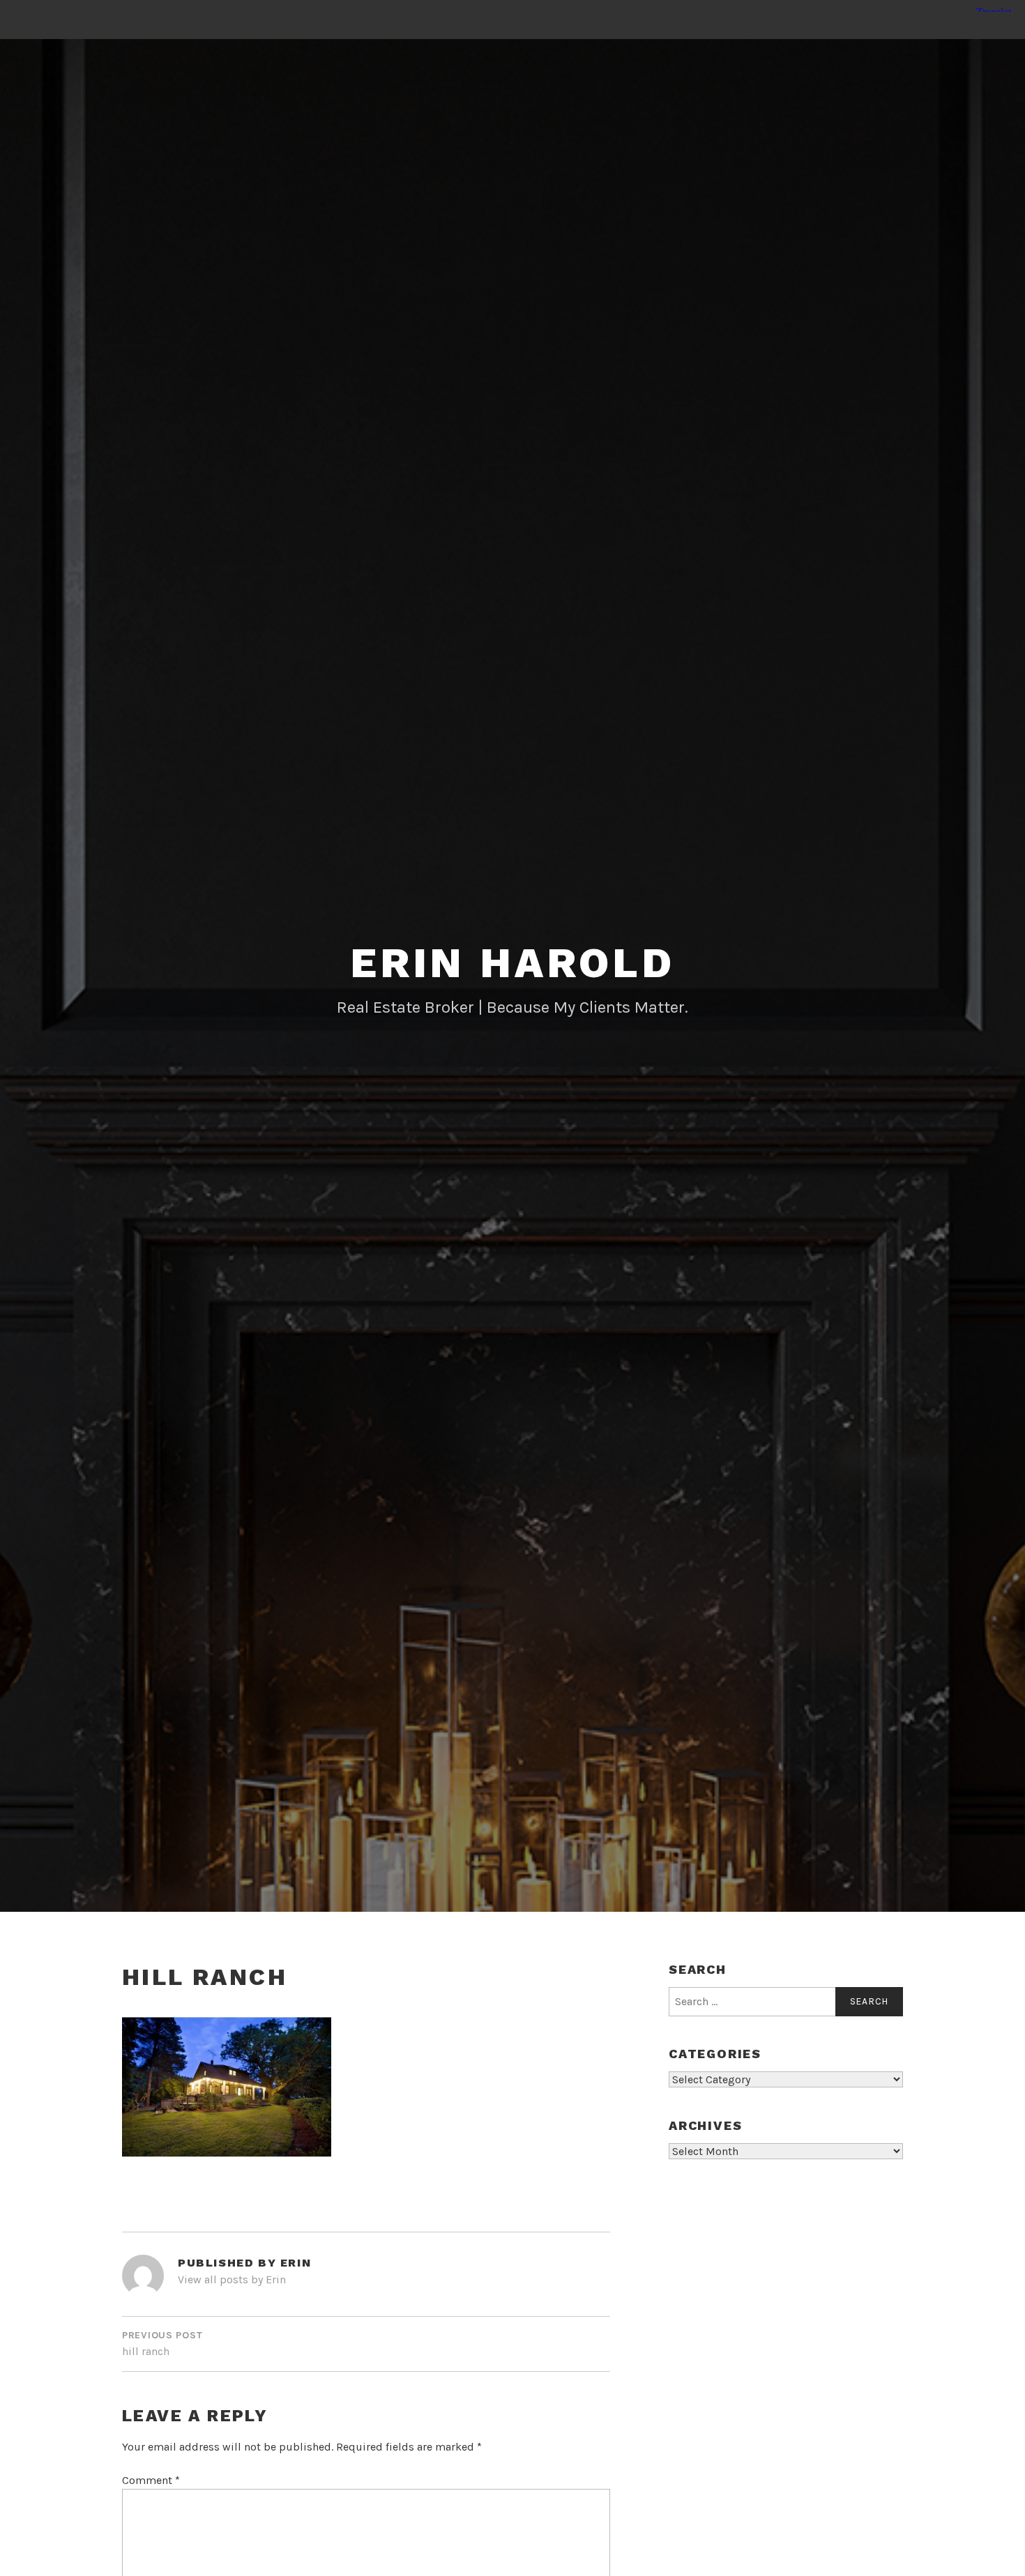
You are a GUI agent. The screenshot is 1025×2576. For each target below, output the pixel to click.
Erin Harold (512, 963)
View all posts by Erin (232, 2279)
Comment (151, 2480)
